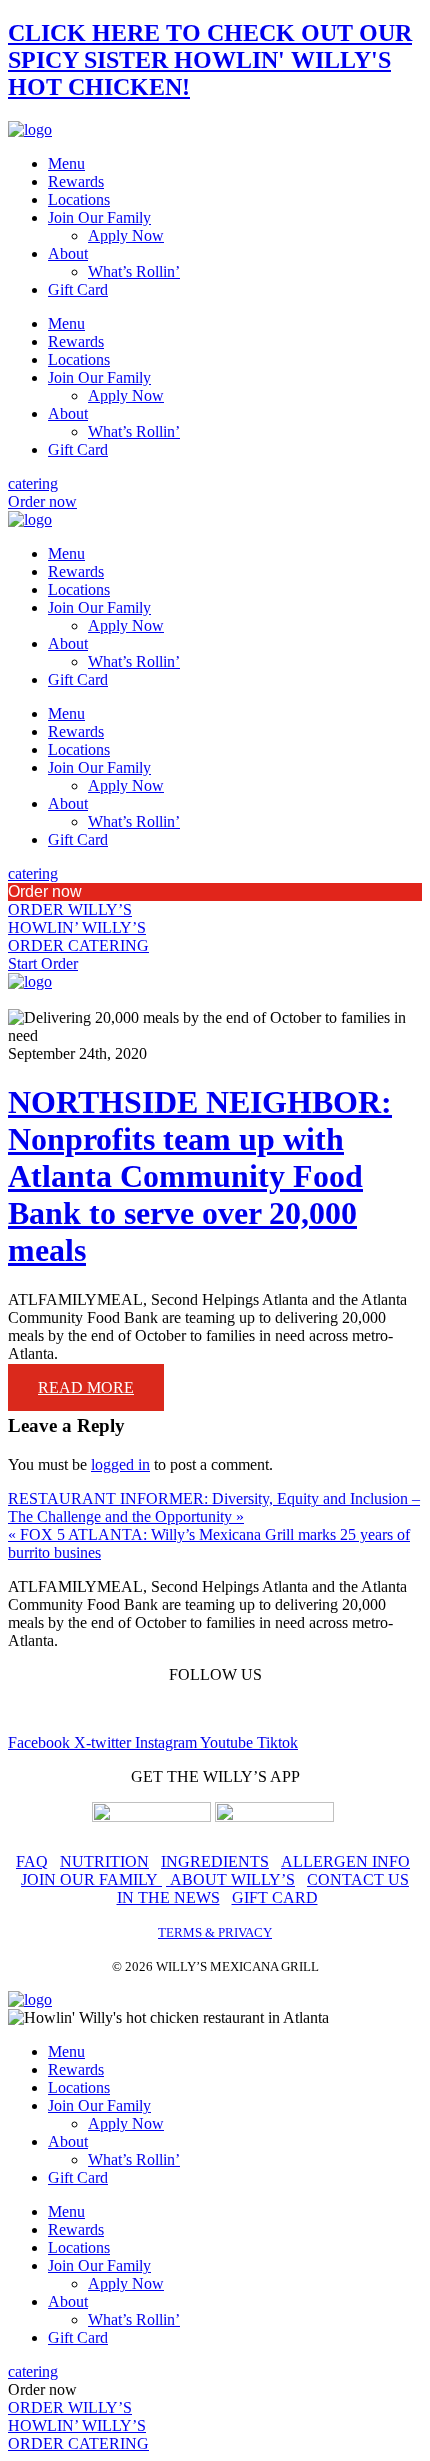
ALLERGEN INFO (345, 1861)
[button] (215, 892)
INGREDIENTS (215, 1861)
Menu (66, 163)
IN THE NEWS (168, 1897)
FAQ (32, 1861)
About (68, 253)
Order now (45, 891)
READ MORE (86, 1387)
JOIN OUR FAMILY (91, 1879)
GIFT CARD (275, 1897)
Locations (79, 199)
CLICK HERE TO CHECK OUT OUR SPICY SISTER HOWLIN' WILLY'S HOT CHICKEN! (210, 60)
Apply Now (126, 235)
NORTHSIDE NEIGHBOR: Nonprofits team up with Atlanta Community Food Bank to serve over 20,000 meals (200, 1176)
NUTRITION (104, 1861)
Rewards (76, 181)
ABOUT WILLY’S (230, 1879)
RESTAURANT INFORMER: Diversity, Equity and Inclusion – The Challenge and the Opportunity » (214, 1507)
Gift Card (78, 289)
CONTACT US (358, 1879)
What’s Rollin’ (134, 271)
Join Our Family (99, 217)
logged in (120, 1464)
